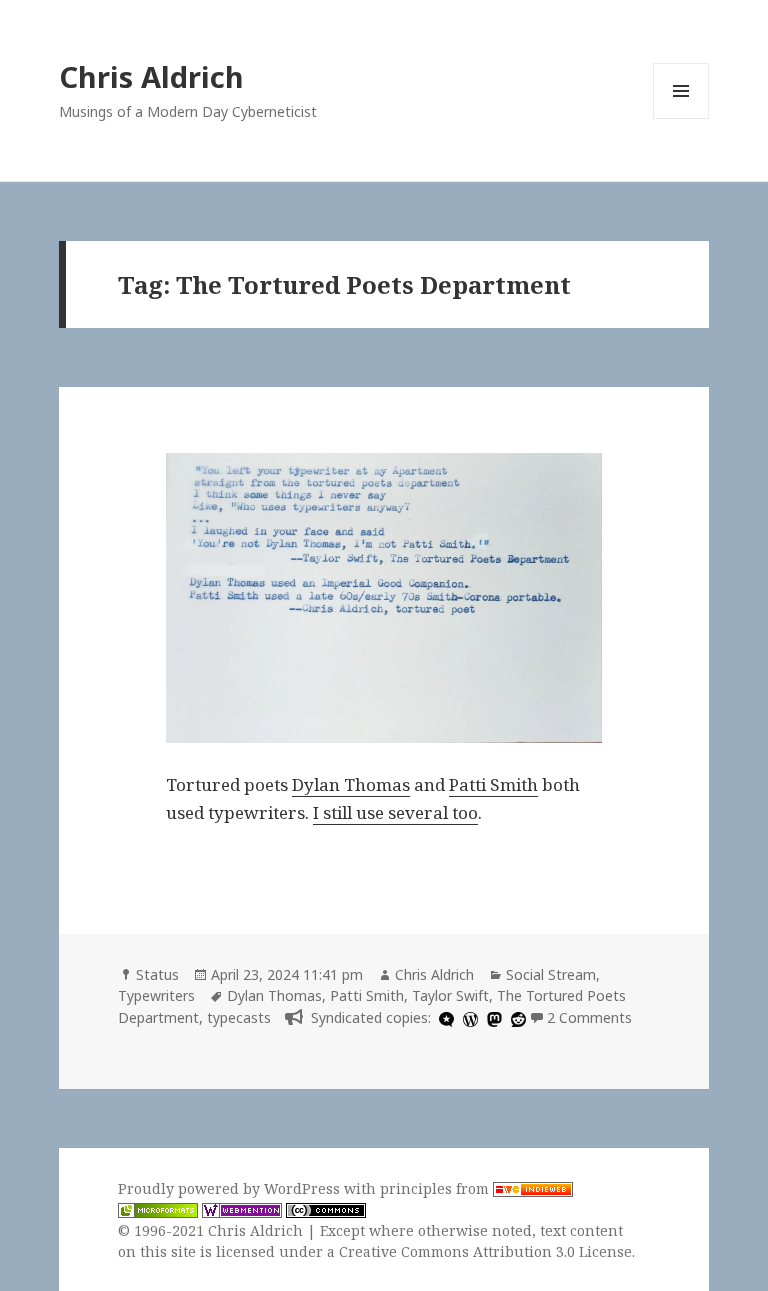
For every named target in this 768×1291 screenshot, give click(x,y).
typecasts (239, 1017)
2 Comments (589, 1017)
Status (157, 974)
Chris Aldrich (151, 76)
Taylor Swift (450, 995)
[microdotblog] (444, 1017)
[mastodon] (492, 1017)
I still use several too (395, 812)
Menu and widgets (681, 118)
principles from (436, 1188)
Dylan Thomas (351, 784)
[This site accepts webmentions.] (242, 1210)
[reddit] (516, 1017)
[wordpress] (468, 1017)
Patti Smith (493, 784)
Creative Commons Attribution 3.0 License (485, 1251)
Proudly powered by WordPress (231, 1188)
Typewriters (156, 995)
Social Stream (551, 974)
